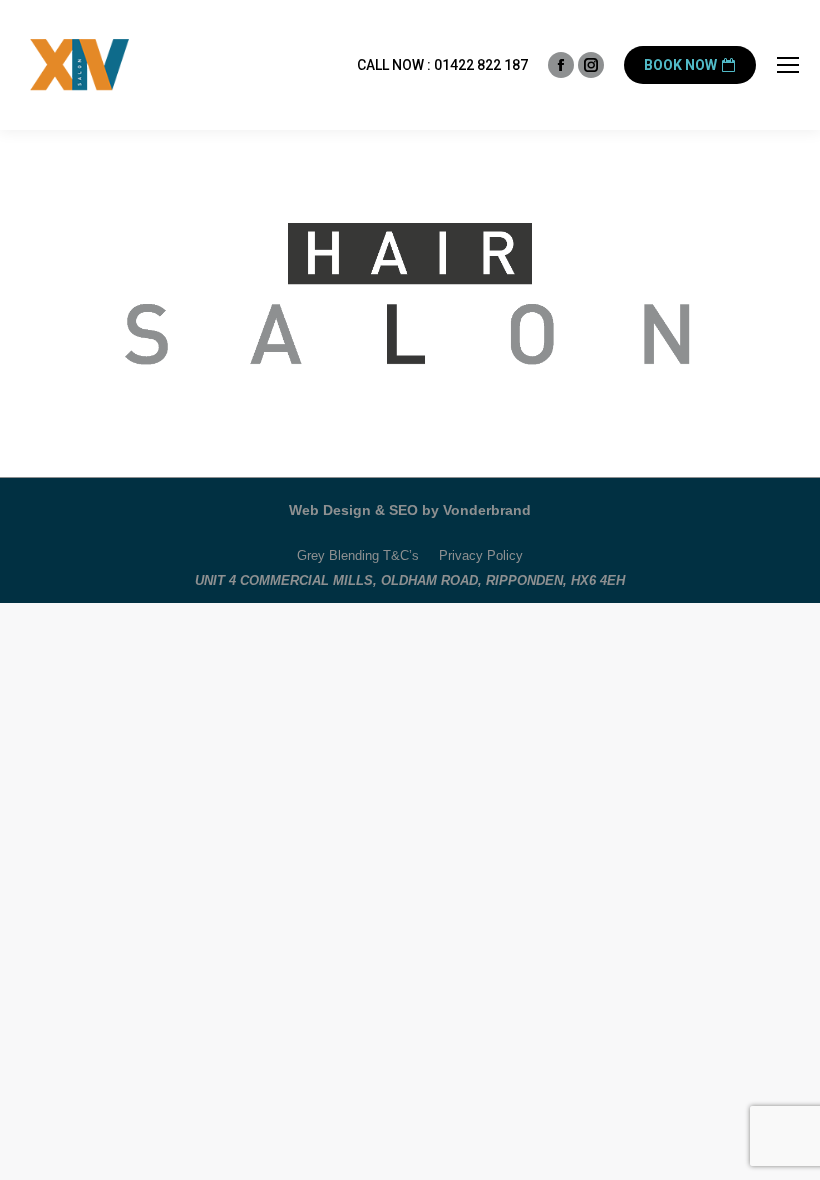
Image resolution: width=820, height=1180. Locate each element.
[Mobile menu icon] (788, 65)
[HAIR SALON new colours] (410, 298)
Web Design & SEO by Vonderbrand (410, 510)
